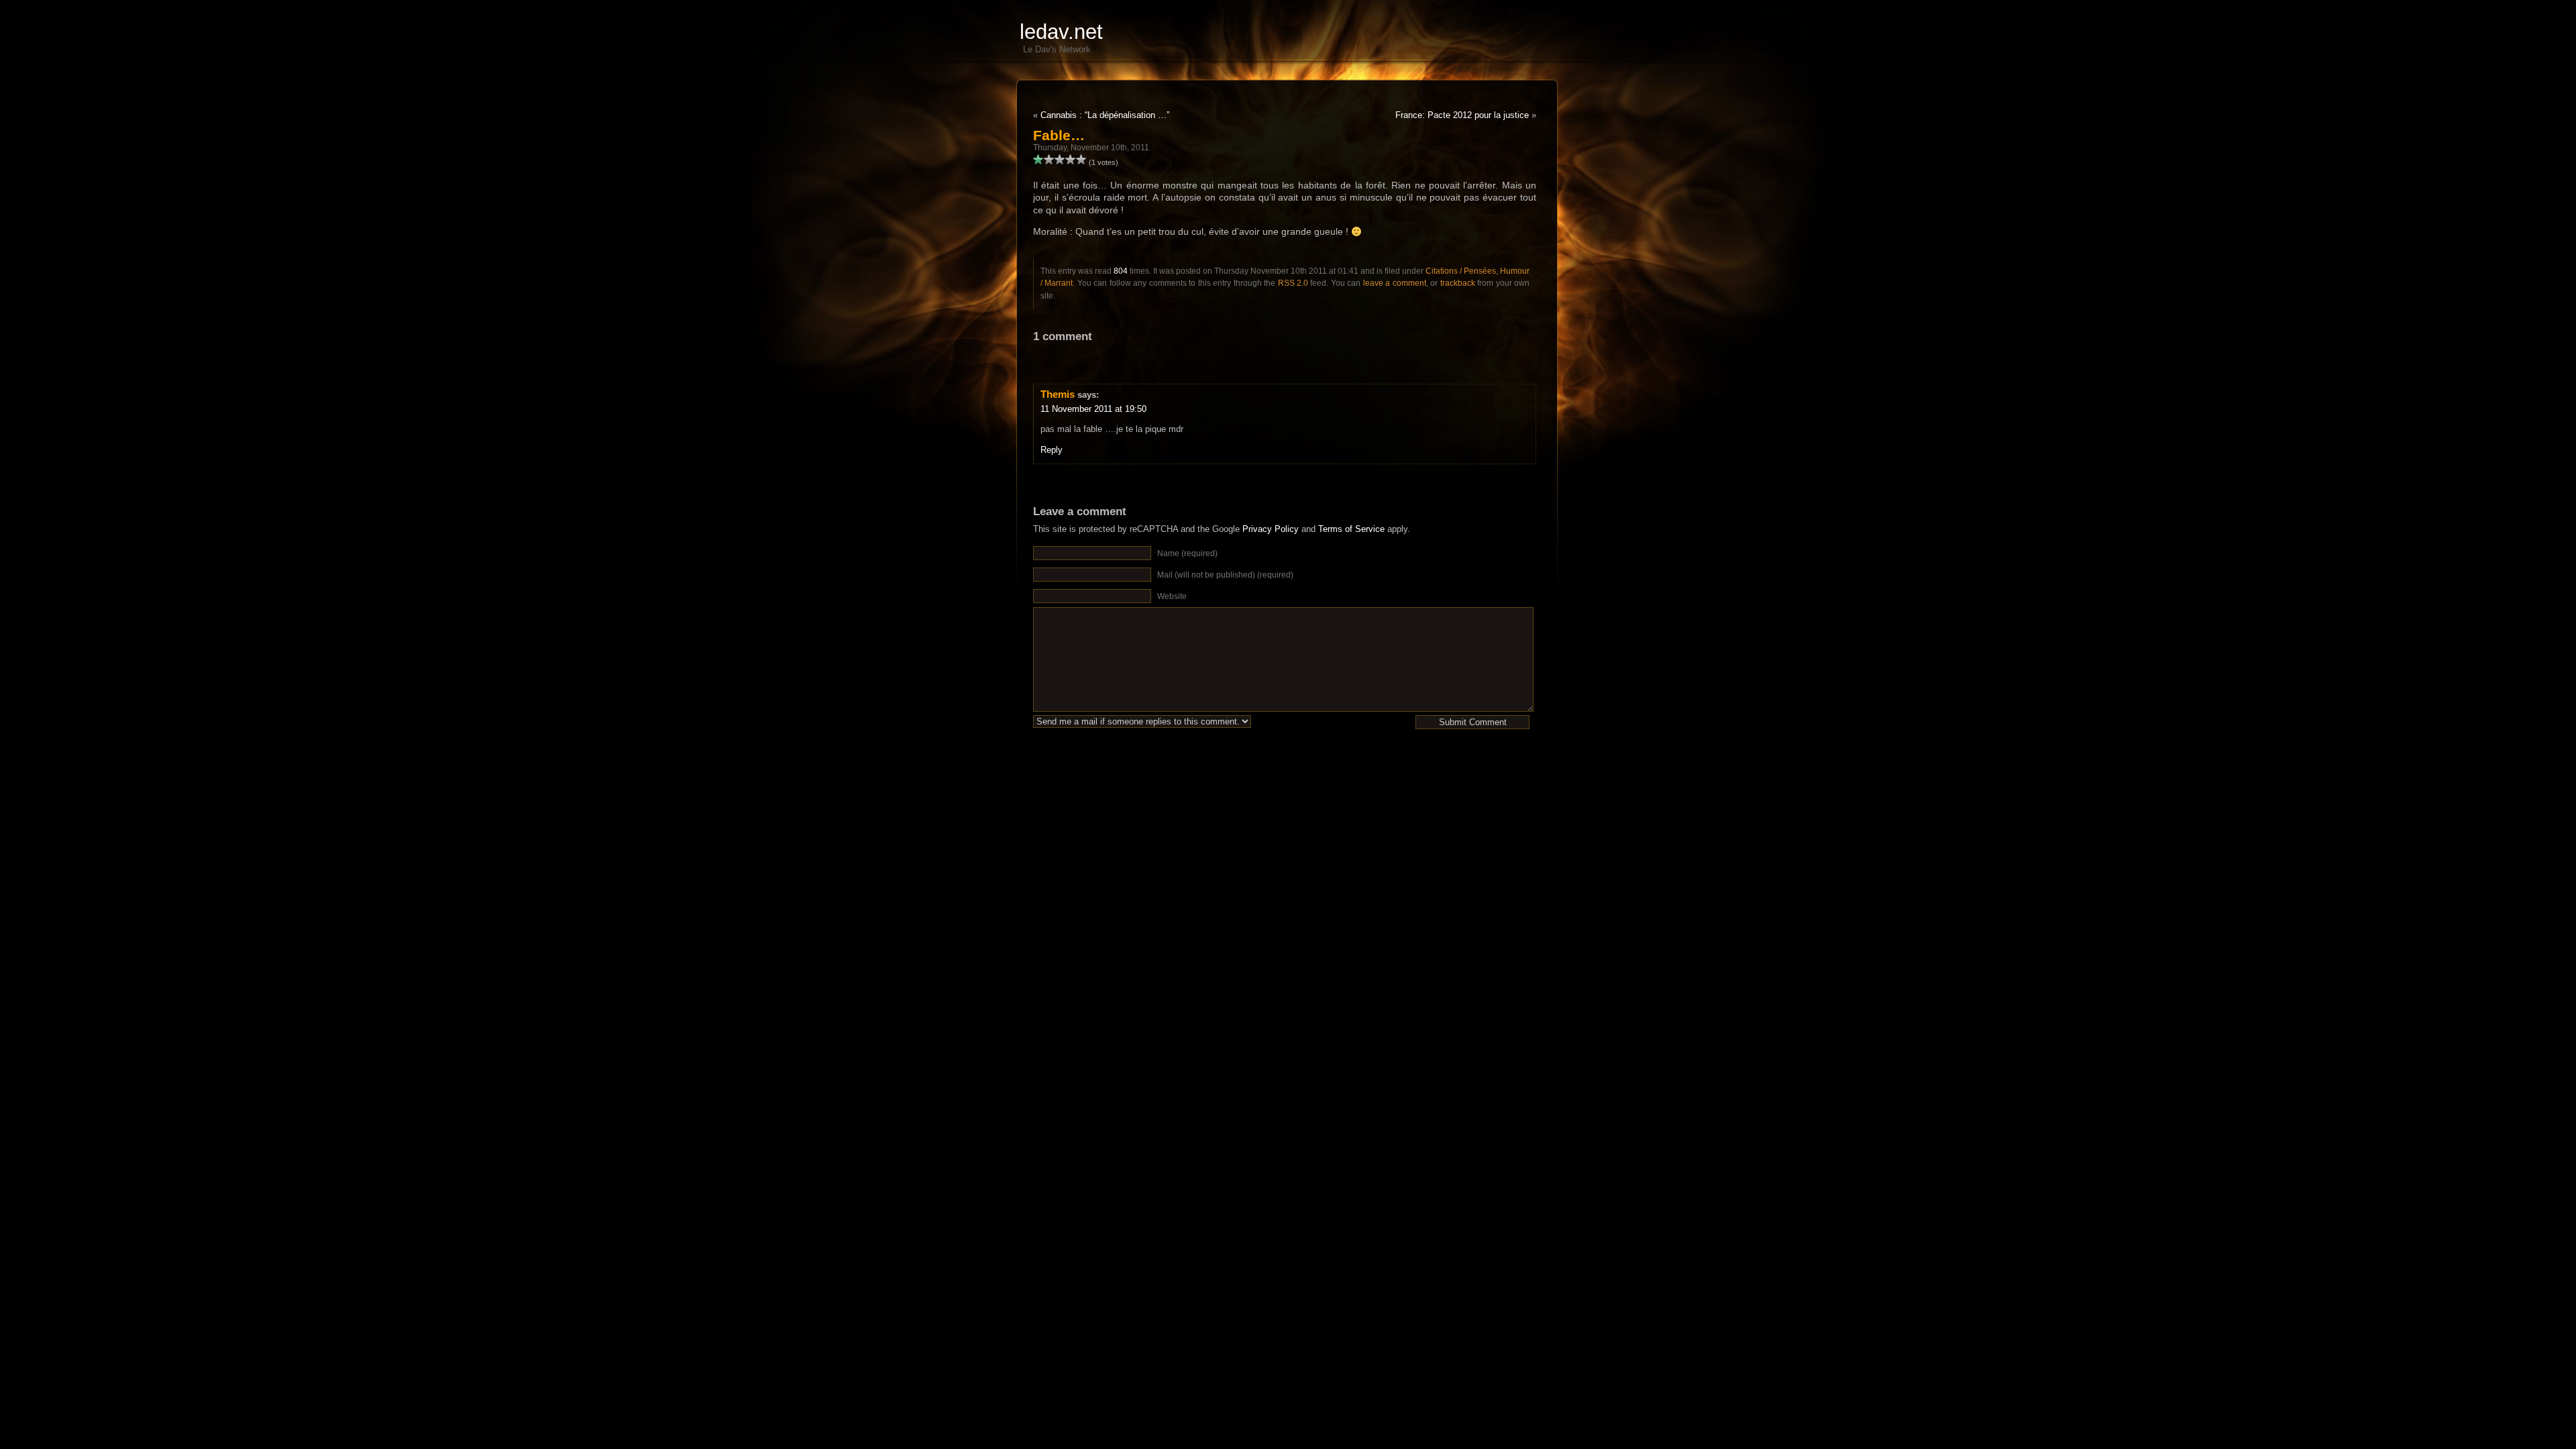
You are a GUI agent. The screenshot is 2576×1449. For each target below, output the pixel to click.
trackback (1458, 283)
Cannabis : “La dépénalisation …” (1105, 115)
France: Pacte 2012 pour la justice (1462, 115)
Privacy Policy (1271, 529)
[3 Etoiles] (1060, 160)
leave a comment (1395, 283)
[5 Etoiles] (1081, 160)
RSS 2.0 (1293, 283)
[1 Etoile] (1038, 160)
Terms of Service (1351, 529)
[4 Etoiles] (1071, 160)
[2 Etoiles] (1049, 160)
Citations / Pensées (1461, 271)
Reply (1052, 450)
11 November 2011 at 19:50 (1093, 409)
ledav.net (1061, 32)
